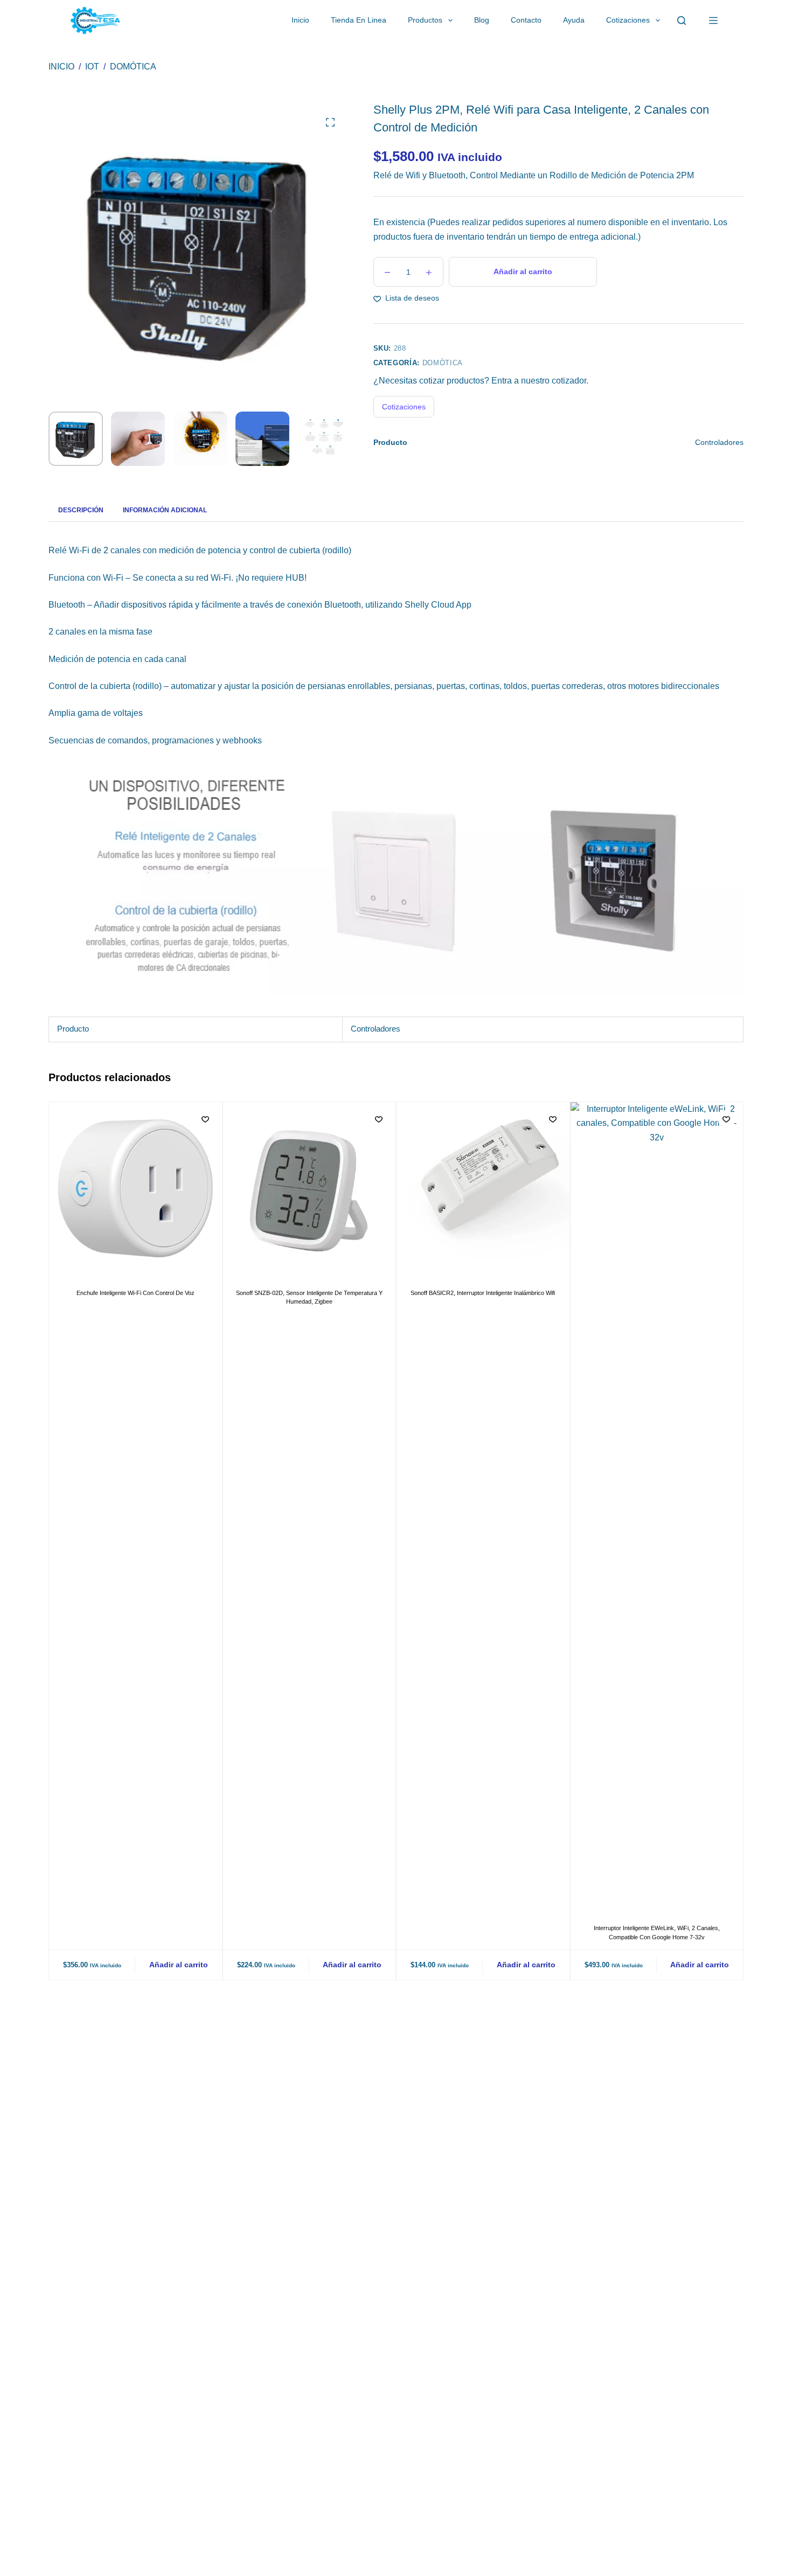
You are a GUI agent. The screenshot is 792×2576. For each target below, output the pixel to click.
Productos (425, 20)
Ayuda (574, 20)
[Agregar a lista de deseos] (205, 1119)
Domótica (443, 363)
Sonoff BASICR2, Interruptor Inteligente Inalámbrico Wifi (483, 1292)
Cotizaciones (628, 20)
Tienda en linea (359, 20)
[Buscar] (682, 20)
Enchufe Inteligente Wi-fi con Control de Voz (136, 1292)
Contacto (526, 20)
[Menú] (713, 20)
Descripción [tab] (81, 510)
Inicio (300, 20)
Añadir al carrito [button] (179, 1964)
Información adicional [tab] (165, 510)
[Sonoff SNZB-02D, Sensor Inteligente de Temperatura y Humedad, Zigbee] (310, 1189)
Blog (482, 20)
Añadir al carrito (523, 271)
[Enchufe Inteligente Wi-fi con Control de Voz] (136, 1189)
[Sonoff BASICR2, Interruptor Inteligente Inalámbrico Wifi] (483, 1189)
